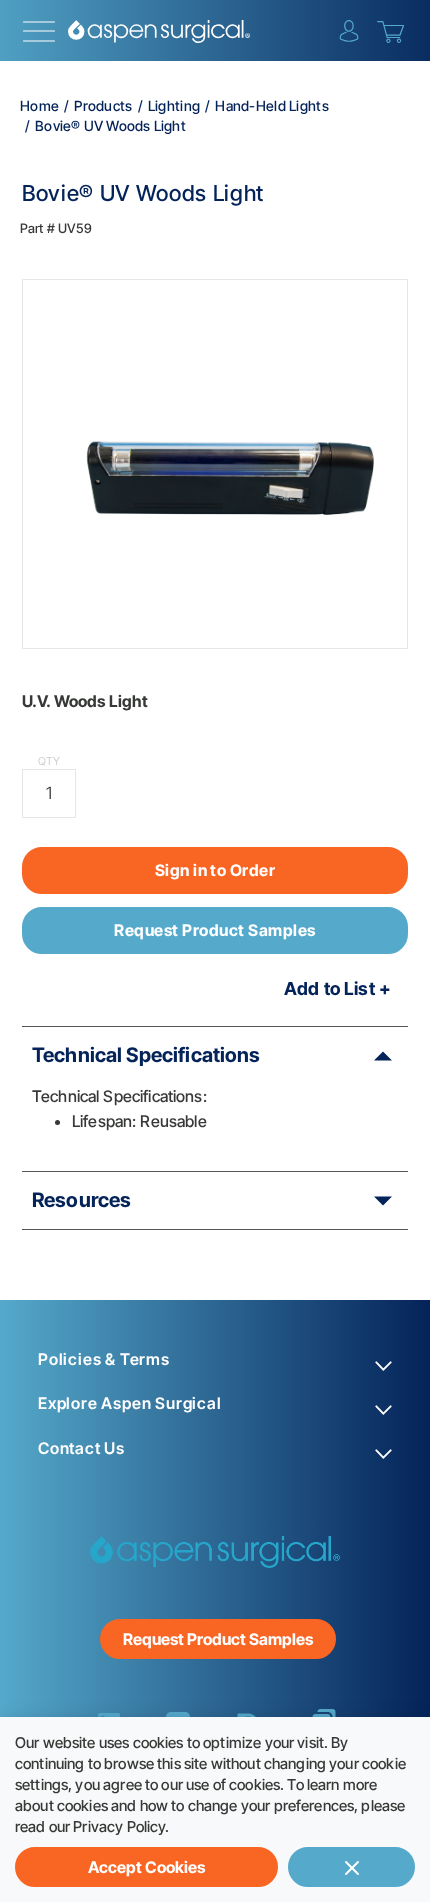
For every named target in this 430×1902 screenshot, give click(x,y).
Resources (81, 1200)
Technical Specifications (146, 1055)
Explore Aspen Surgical (130, 1403)
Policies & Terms (104, 1359)
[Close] (351, 1867)
